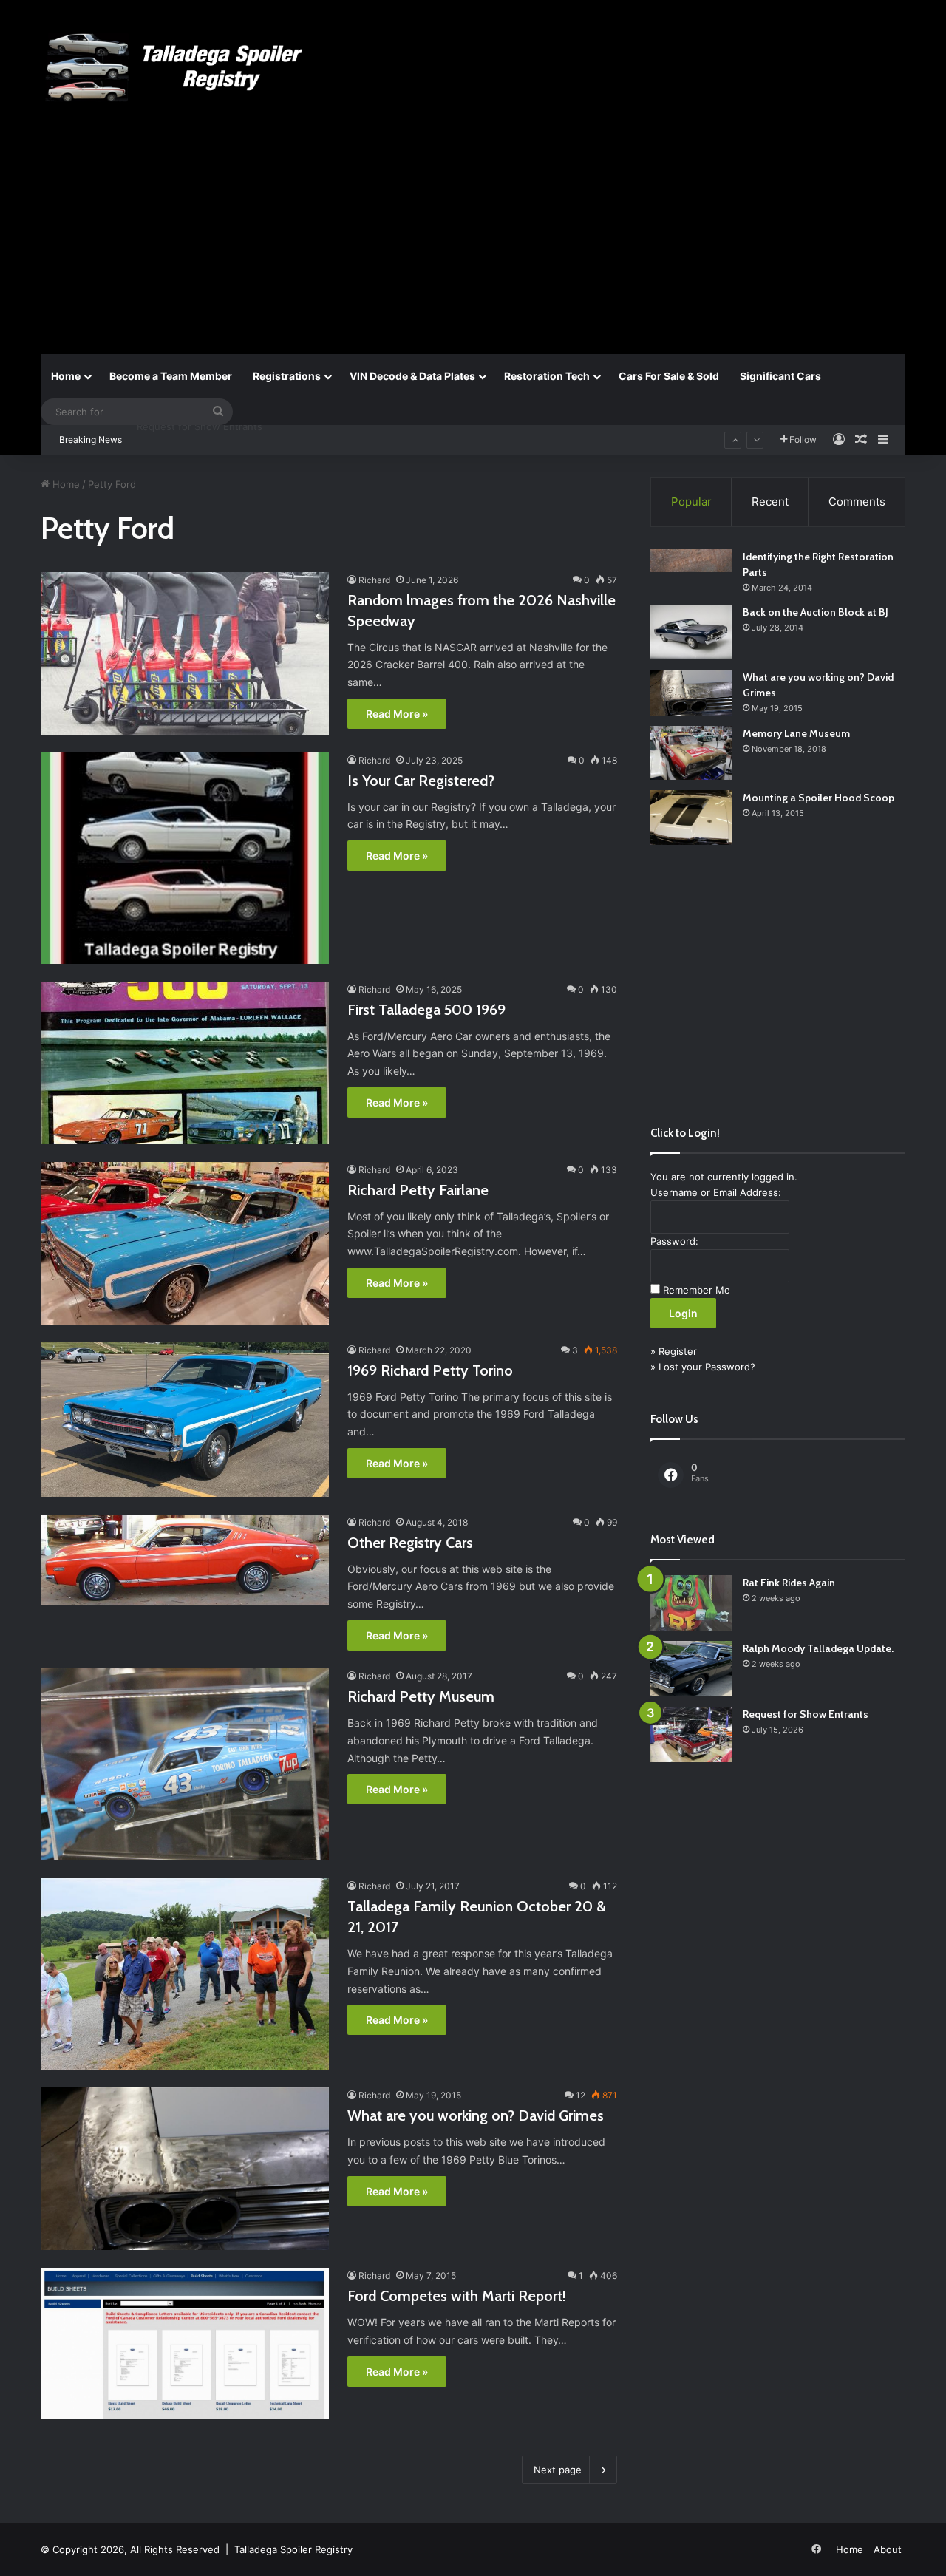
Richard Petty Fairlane (418, 1190)
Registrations (287, 376)
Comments (857, 502)
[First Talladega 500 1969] (185, 1063)
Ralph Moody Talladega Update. (818, 1648)
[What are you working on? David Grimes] (185, 2169)
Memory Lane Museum (796, 733)
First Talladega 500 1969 (426, 1010)
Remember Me (697, 1290)
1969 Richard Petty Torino (430, 1370)
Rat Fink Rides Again (789, 1583)
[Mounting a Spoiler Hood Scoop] (691, 818)
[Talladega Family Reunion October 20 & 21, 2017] (185, 1974)
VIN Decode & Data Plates (412, 376)
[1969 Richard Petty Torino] (185, 1420)
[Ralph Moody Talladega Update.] (691, 1669)
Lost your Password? (707, 1367)
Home (66, 376)
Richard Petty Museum (421, 1696)
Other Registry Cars (410, 1543)
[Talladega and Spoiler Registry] (177, 68)
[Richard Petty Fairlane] (185, 1243)
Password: (674, 1241)
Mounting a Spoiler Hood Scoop (819, 798)
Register (678, 1351)
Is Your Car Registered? (421, 781)
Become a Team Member (171, 376)
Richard (374, 580)
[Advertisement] (473, 242)
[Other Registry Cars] (185, 1560)
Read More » (397, 714)
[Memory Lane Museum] (691, 753)
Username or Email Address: (716, 1192)
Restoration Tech (547, 376)
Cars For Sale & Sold (669, 376)
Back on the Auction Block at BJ (816, 612)
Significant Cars (780, 376)
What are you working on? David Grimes (476, 2115)
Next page (558, 2470)
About (888, 2549)
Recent (770, 502)
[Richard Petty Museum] (185, 1764)
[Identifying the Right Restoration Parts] (691, 561)
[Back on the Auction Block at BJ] (691, 632)
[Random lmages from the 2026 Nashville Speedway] (185, 653)
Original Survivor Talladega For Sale (217, 440)
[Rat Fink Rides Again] (691, 1603)
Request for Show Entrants (806, 1714)
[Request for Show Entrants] (691, 1734)
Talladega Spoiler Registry (293, 2549)
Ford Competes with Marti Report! (457, 2296)
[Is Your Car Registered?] (185, 858)
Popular (691, 502)
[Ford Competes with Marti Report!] (185, 2343)
